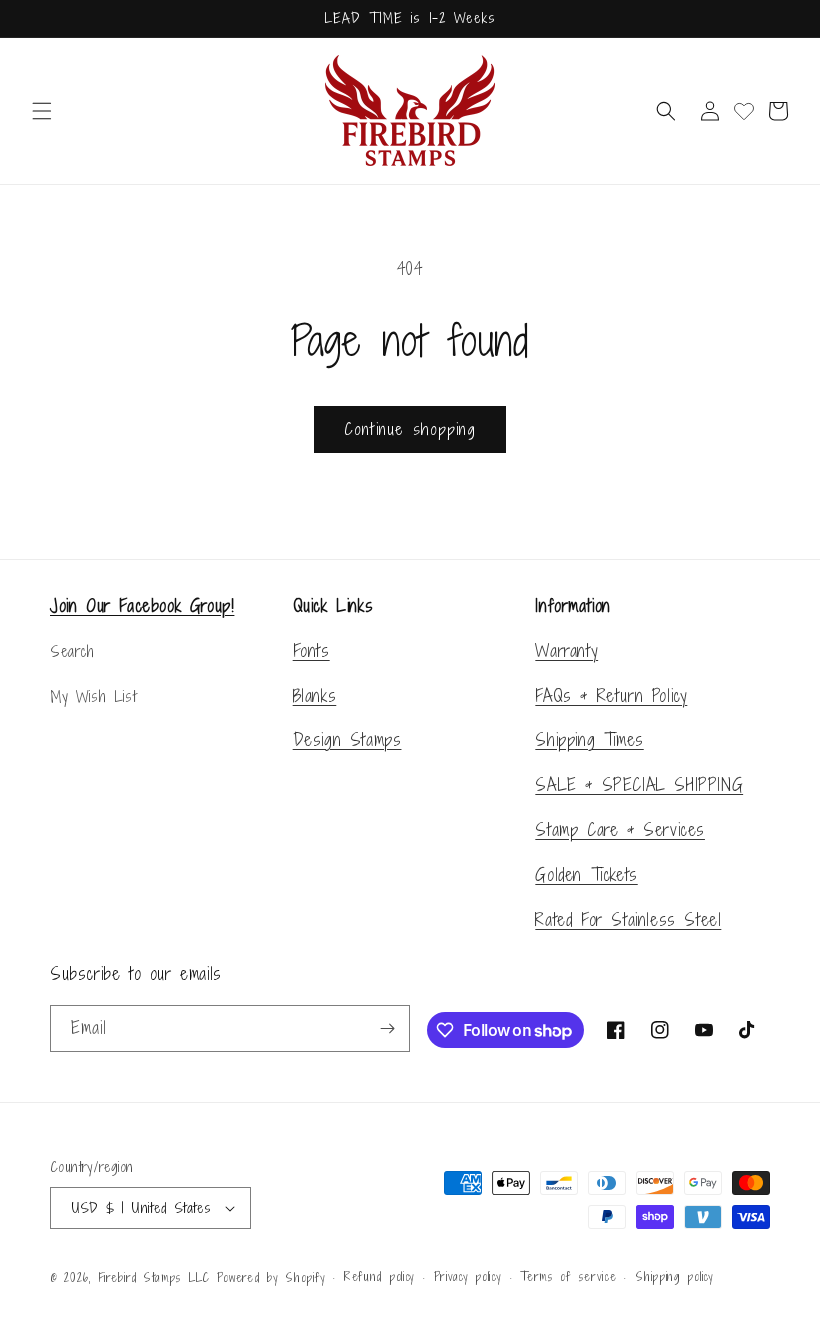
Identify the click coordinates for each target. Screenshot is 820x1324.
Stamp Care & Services (620, 829)
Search (72, 651)
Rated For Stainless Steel (628, 919)
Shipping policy (674, 1277)
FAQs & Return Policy (611, 695)
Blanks (315, 695)
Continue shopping (410, 429)
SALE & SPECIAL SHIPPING (639, 784)
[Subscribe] (387, 1028)
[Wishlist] (744, 111)
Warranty (566, 650)
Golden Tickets (586, 874)
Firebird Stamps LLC (154, 1278)
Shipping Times (589, 739)
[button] (42, 111)
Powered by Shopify (271, 1278)
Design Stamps (347, 739)
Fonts (311, 650)
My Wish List (93, 696)
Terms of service (568, 1277)
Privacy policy (468, 1277)
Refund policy (379, 1277)
